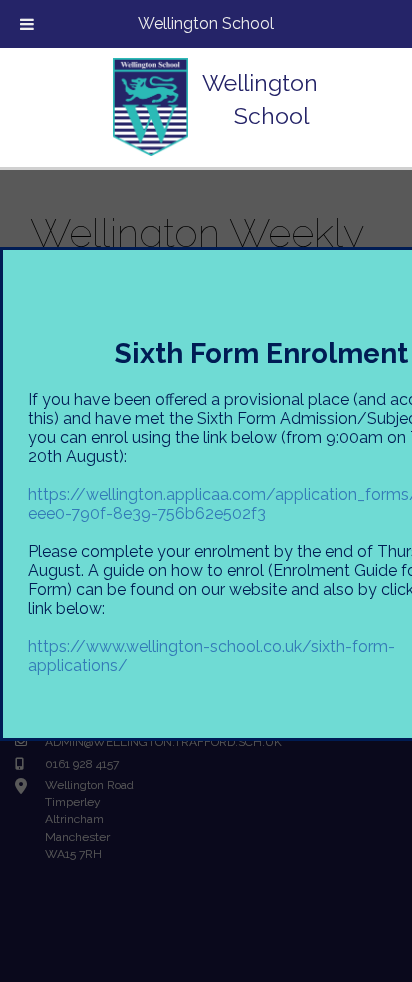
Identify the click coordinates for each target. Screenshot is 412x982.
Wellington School (206, 23)
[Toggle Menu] (27, 24)
